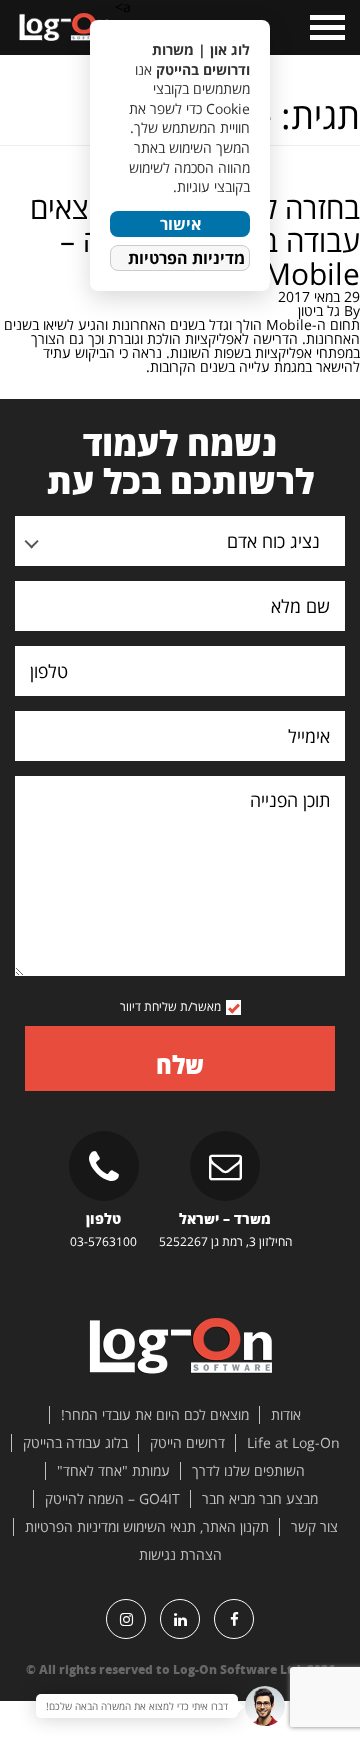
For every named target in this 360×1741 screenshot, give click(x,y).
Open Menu (325, 27)
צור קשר (314, 1527)
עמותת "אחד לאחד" (113, 1471)
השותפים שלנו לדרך (248, 1471)
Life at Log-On (293, 1443)
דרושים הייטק (187, 1443)
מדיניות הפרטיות (186, 258)
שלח (180, 1064)
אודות (286, 1415)
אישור (180, 224)
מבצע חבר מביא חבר (260, 1499)
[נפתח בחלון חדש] (234, 1619)
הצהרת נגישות (180, 1555)
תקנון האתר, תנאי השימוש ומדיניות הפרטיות (147, 1527)
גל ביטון (319, 310)
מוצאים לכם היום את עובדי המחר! (155, 1415)
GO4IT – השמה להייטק (112, 1499)
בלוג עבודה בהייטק (75, 1443)
